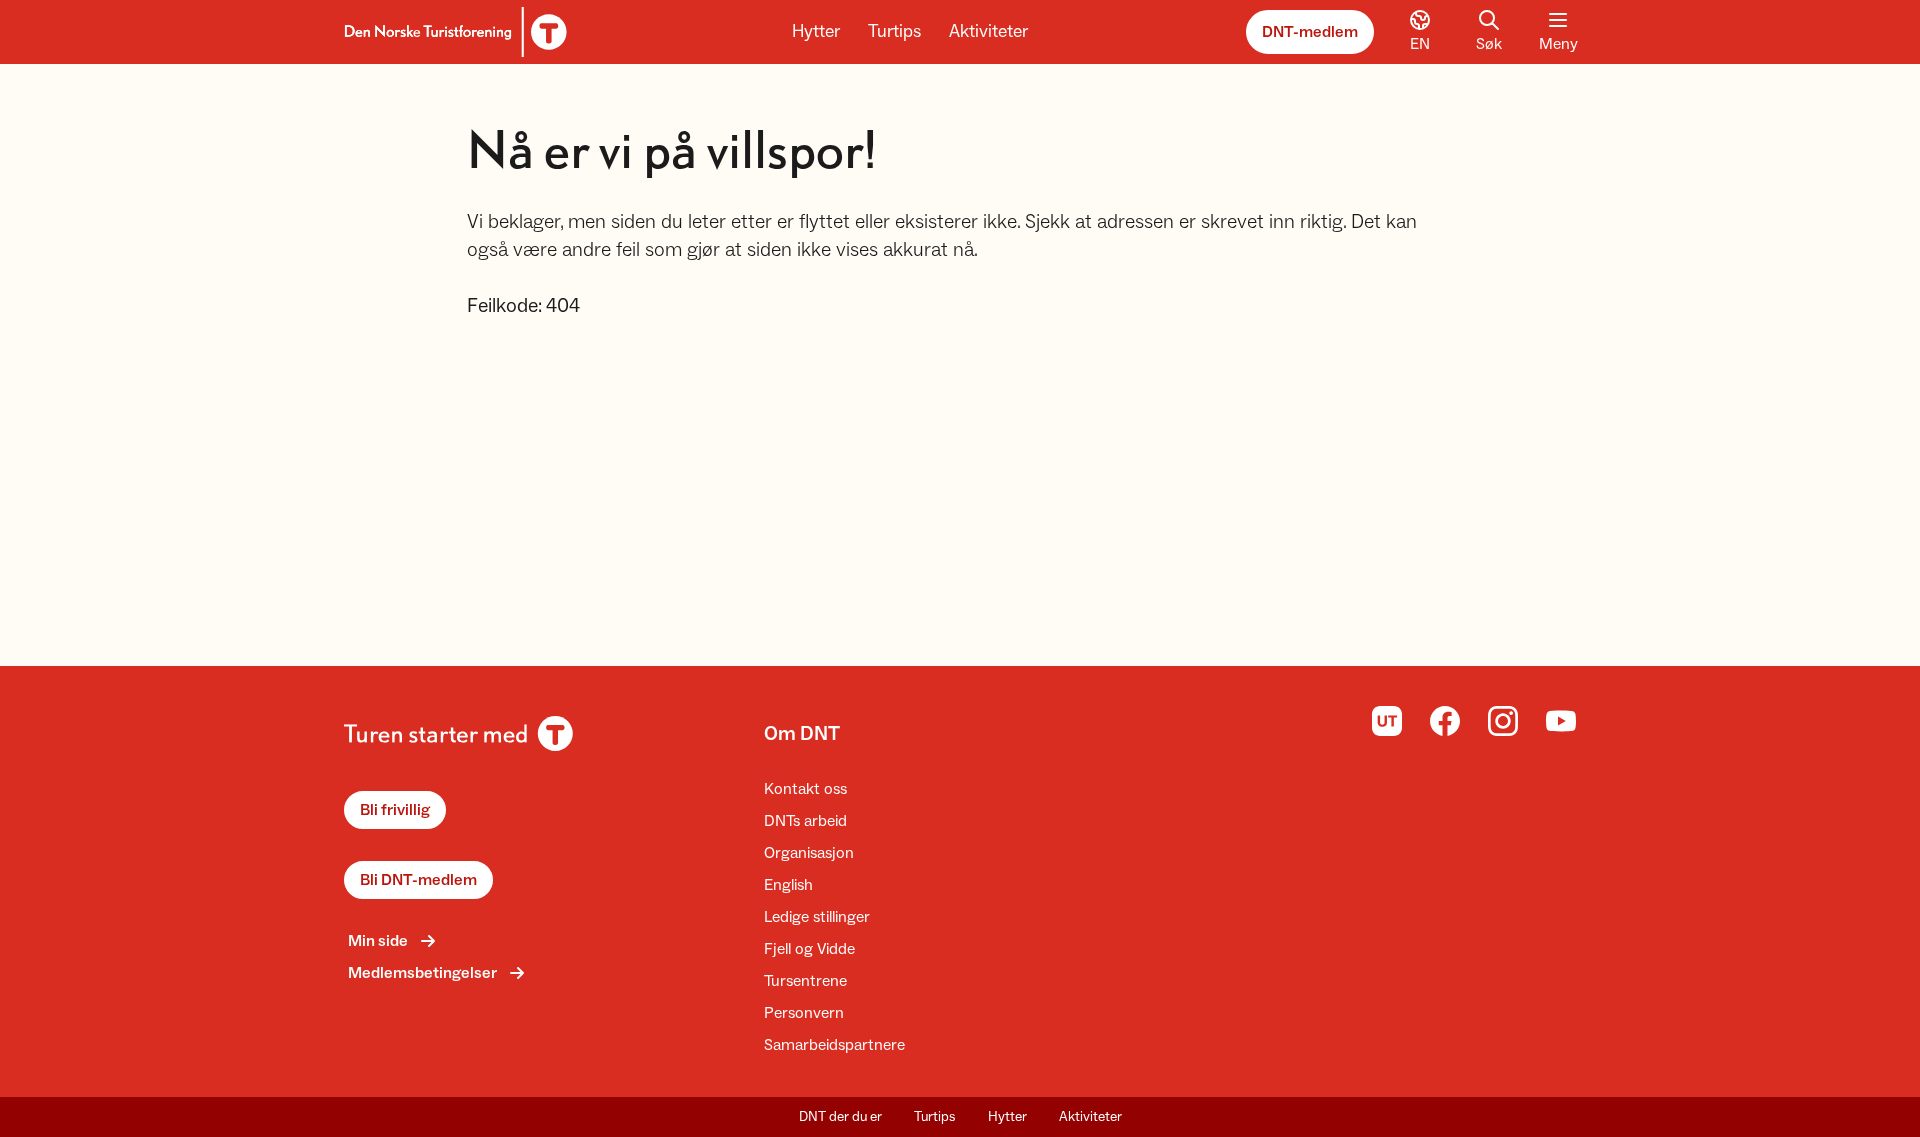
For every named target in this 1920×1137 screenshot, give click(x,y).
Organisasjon (809, 853)
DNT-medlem (1310, 32)
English (788, 885)
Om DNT (802, 734)
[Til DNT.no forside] (452, 32)
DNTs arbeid (805, 821)
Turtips (894, 31)
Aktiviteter (988, 31)
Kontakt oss (805, 789)
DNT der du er (840, 1117)
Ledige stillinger (817, 917)
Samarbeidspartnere (834, 1045)
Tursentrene (805, 981)
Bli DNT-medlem (418, 880)
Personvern (804, 1013)
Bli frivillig (395, 810)
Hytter (816, 31)
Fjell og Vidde (809, 949)
